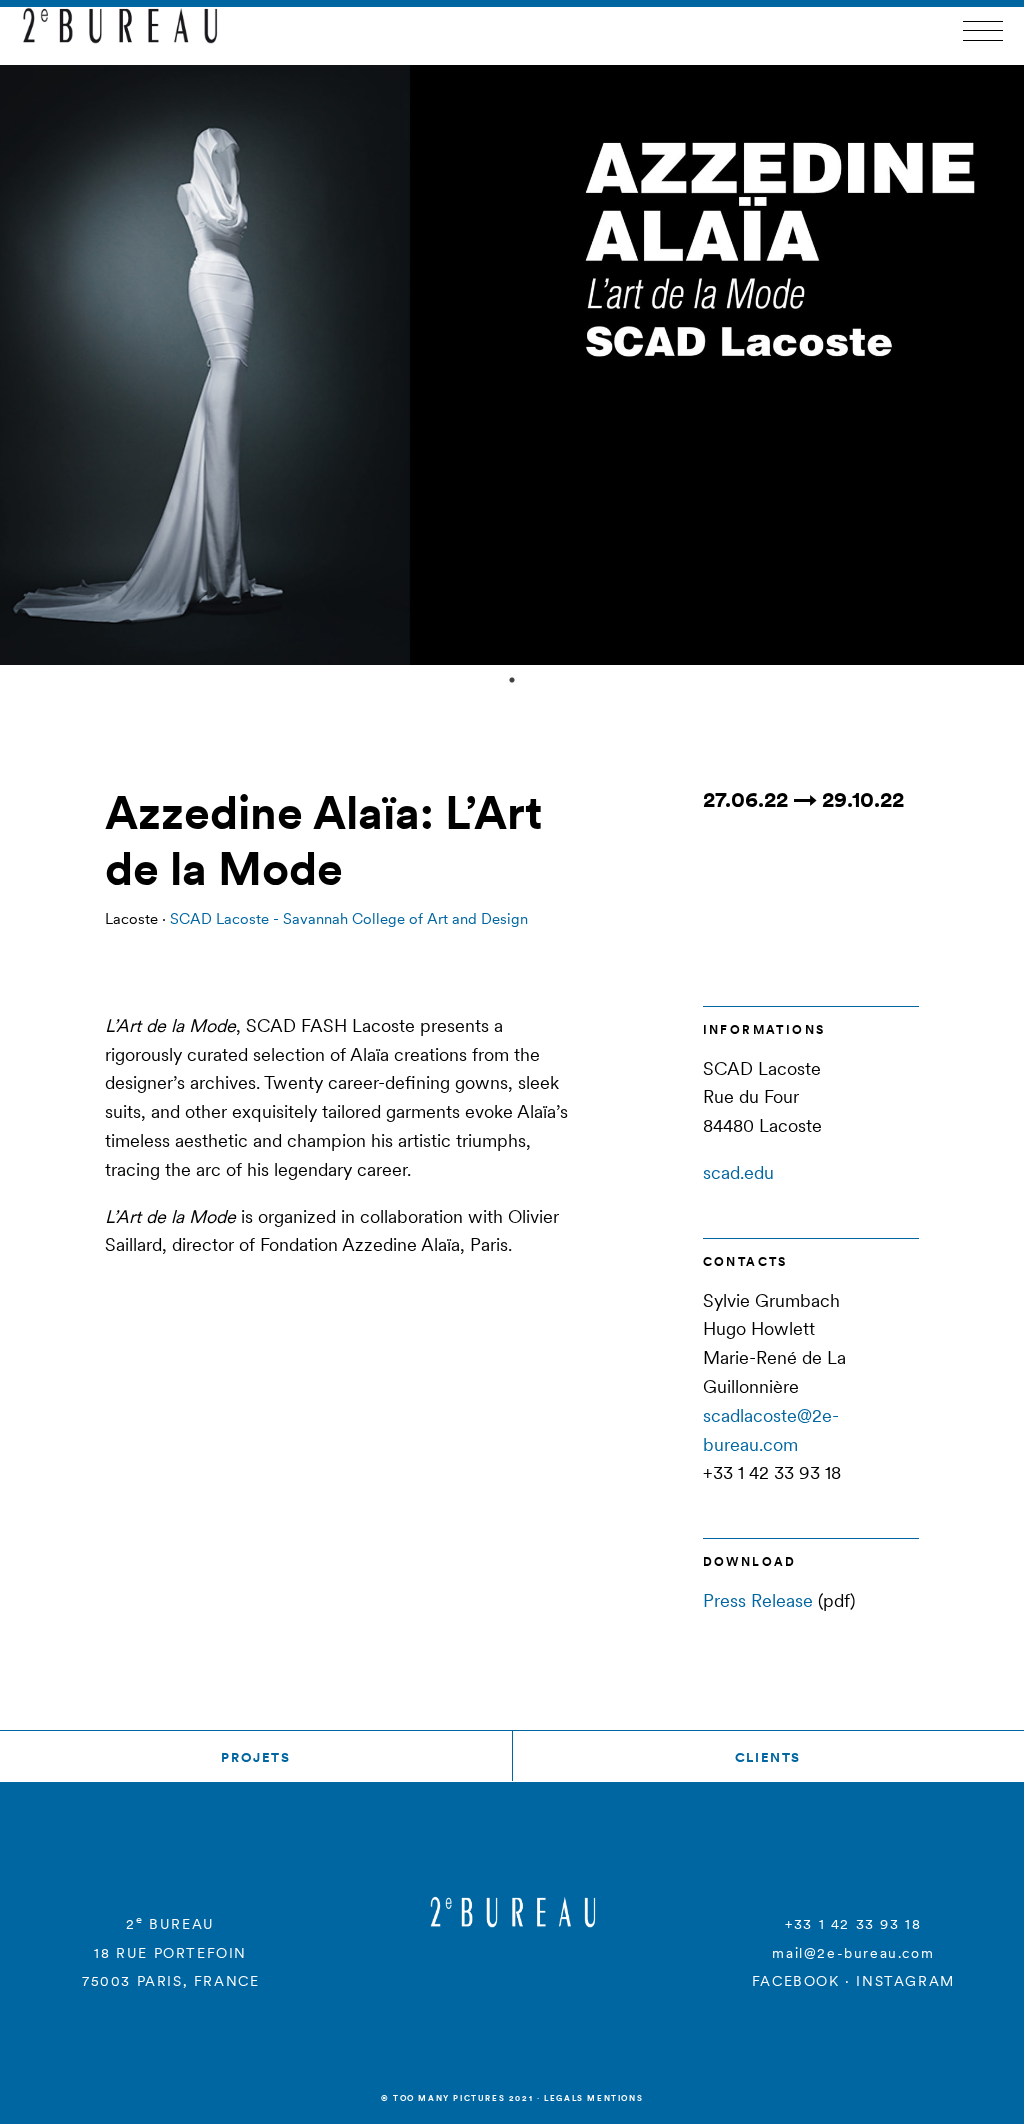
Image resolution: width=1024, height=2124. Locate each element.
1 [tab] (512, 680)
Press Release (758, 1600)
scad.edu (738, 1172)
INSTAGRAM (905, 1981)
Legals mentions (593, 2098)
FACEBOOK (796, 1981)
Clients (768, 1757)
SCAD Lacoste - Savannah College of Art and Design (349, 918)
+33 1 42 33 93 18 (853, 1924)
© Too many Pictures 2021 (457, 2098)
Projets (255, 1757)
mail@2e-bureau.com (853, 1953)
